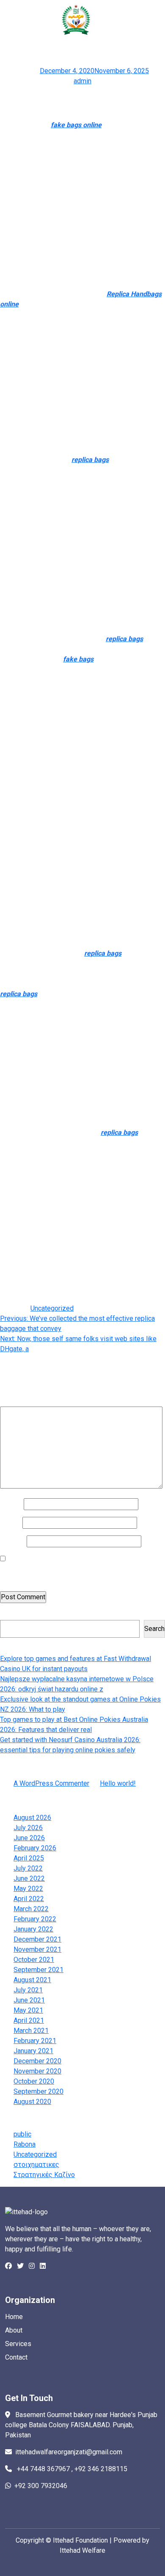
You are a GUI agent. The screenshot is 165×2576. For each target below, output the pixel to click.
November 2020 (37, 2071)
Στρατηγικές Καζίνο (44, 2175)
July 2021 (28, 1990)
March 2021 (31, 2031)
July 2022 (28, 1868)
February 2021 (35, 2041)
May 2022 (28, 1889)
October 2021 (34, 1960)
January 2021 (33, 2051)
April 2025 (29, 1858)
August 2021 (32, 1980)
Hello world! (118, 1783)
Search (10, 1615)
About (14, 2330)
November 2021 (37, 1949)
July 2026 (28, 1828)
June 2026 (29, 1838)
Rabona (25, 2144)
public (22, 2134)
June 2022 (29, 1878)
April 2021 (29, 2020)
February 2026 (35, 1848)
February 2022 (35, 1919)
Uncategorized (52, 1308)
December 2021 (37, 1939)
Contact (16, 2357)
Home (14, 2317)
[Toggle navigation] (143, 23)
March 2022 (31, 1909)
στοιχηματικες (36, 2165)
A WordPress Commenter (51, 1783)
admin (82, 81)
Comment (16, 1401)
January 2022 (33, 1929)
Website (12, 1541)
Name (11, 1504)
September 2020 (38, 2091)
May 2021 (28, 2010)
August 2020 (32, 2102)
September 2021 (38, 1970)
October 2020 (34, 2081)
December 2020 (37, 2061)
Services (18, 2344)
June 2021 (29, 2000)
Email (10, 1523)
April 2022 (29, 1899)
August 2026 (32, 1818)
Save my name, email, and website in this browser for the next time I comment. (79, 1574)
